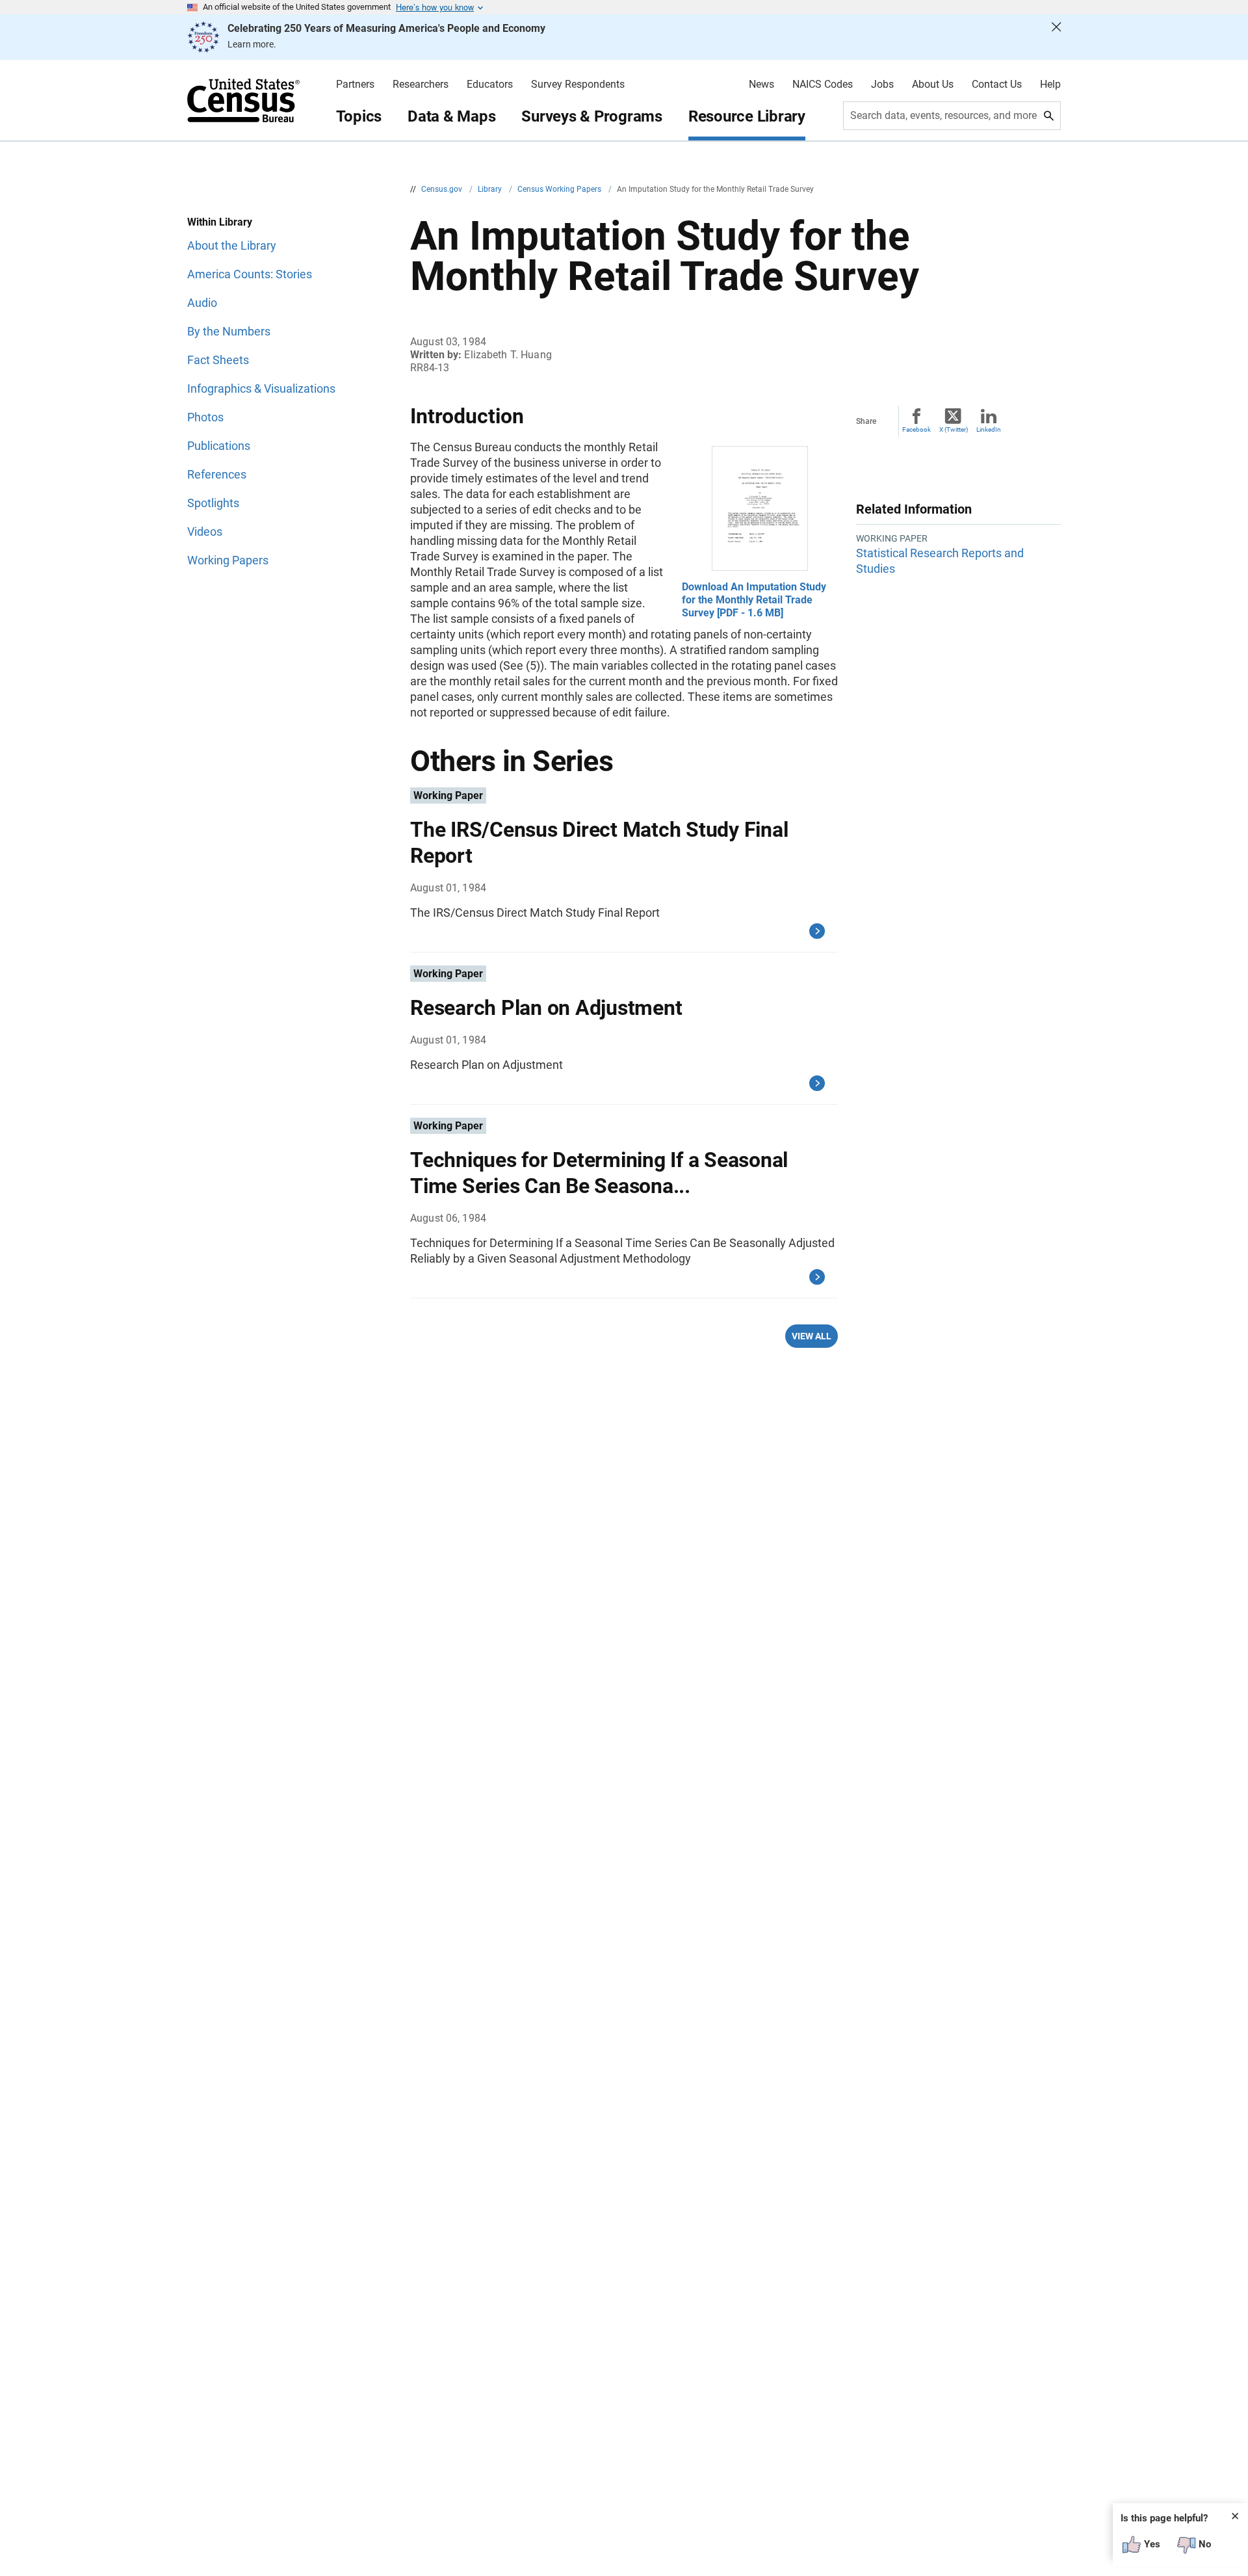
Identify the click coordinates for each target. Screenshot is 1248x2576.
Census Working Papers (560, 189)
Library (491, 189)
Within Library (220, 222)
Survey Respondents (578, 85)
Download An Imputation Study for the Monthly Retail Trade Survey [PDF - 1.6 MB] (754, 600)
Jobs (882, 85)
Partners (355, 85)
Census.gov (443, 189)
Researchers (421, 85)
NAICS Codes (823, 85)
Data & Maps (451, 116)
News (761, 85)
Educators (490, 85)
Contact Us (997, 85)
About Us (933, 85)
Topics (359, 116)
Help (1050, 85)
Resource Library (747, 116)
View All (812, 1336)
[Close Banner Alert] (1056, 37)
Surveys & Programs (592, 116)
